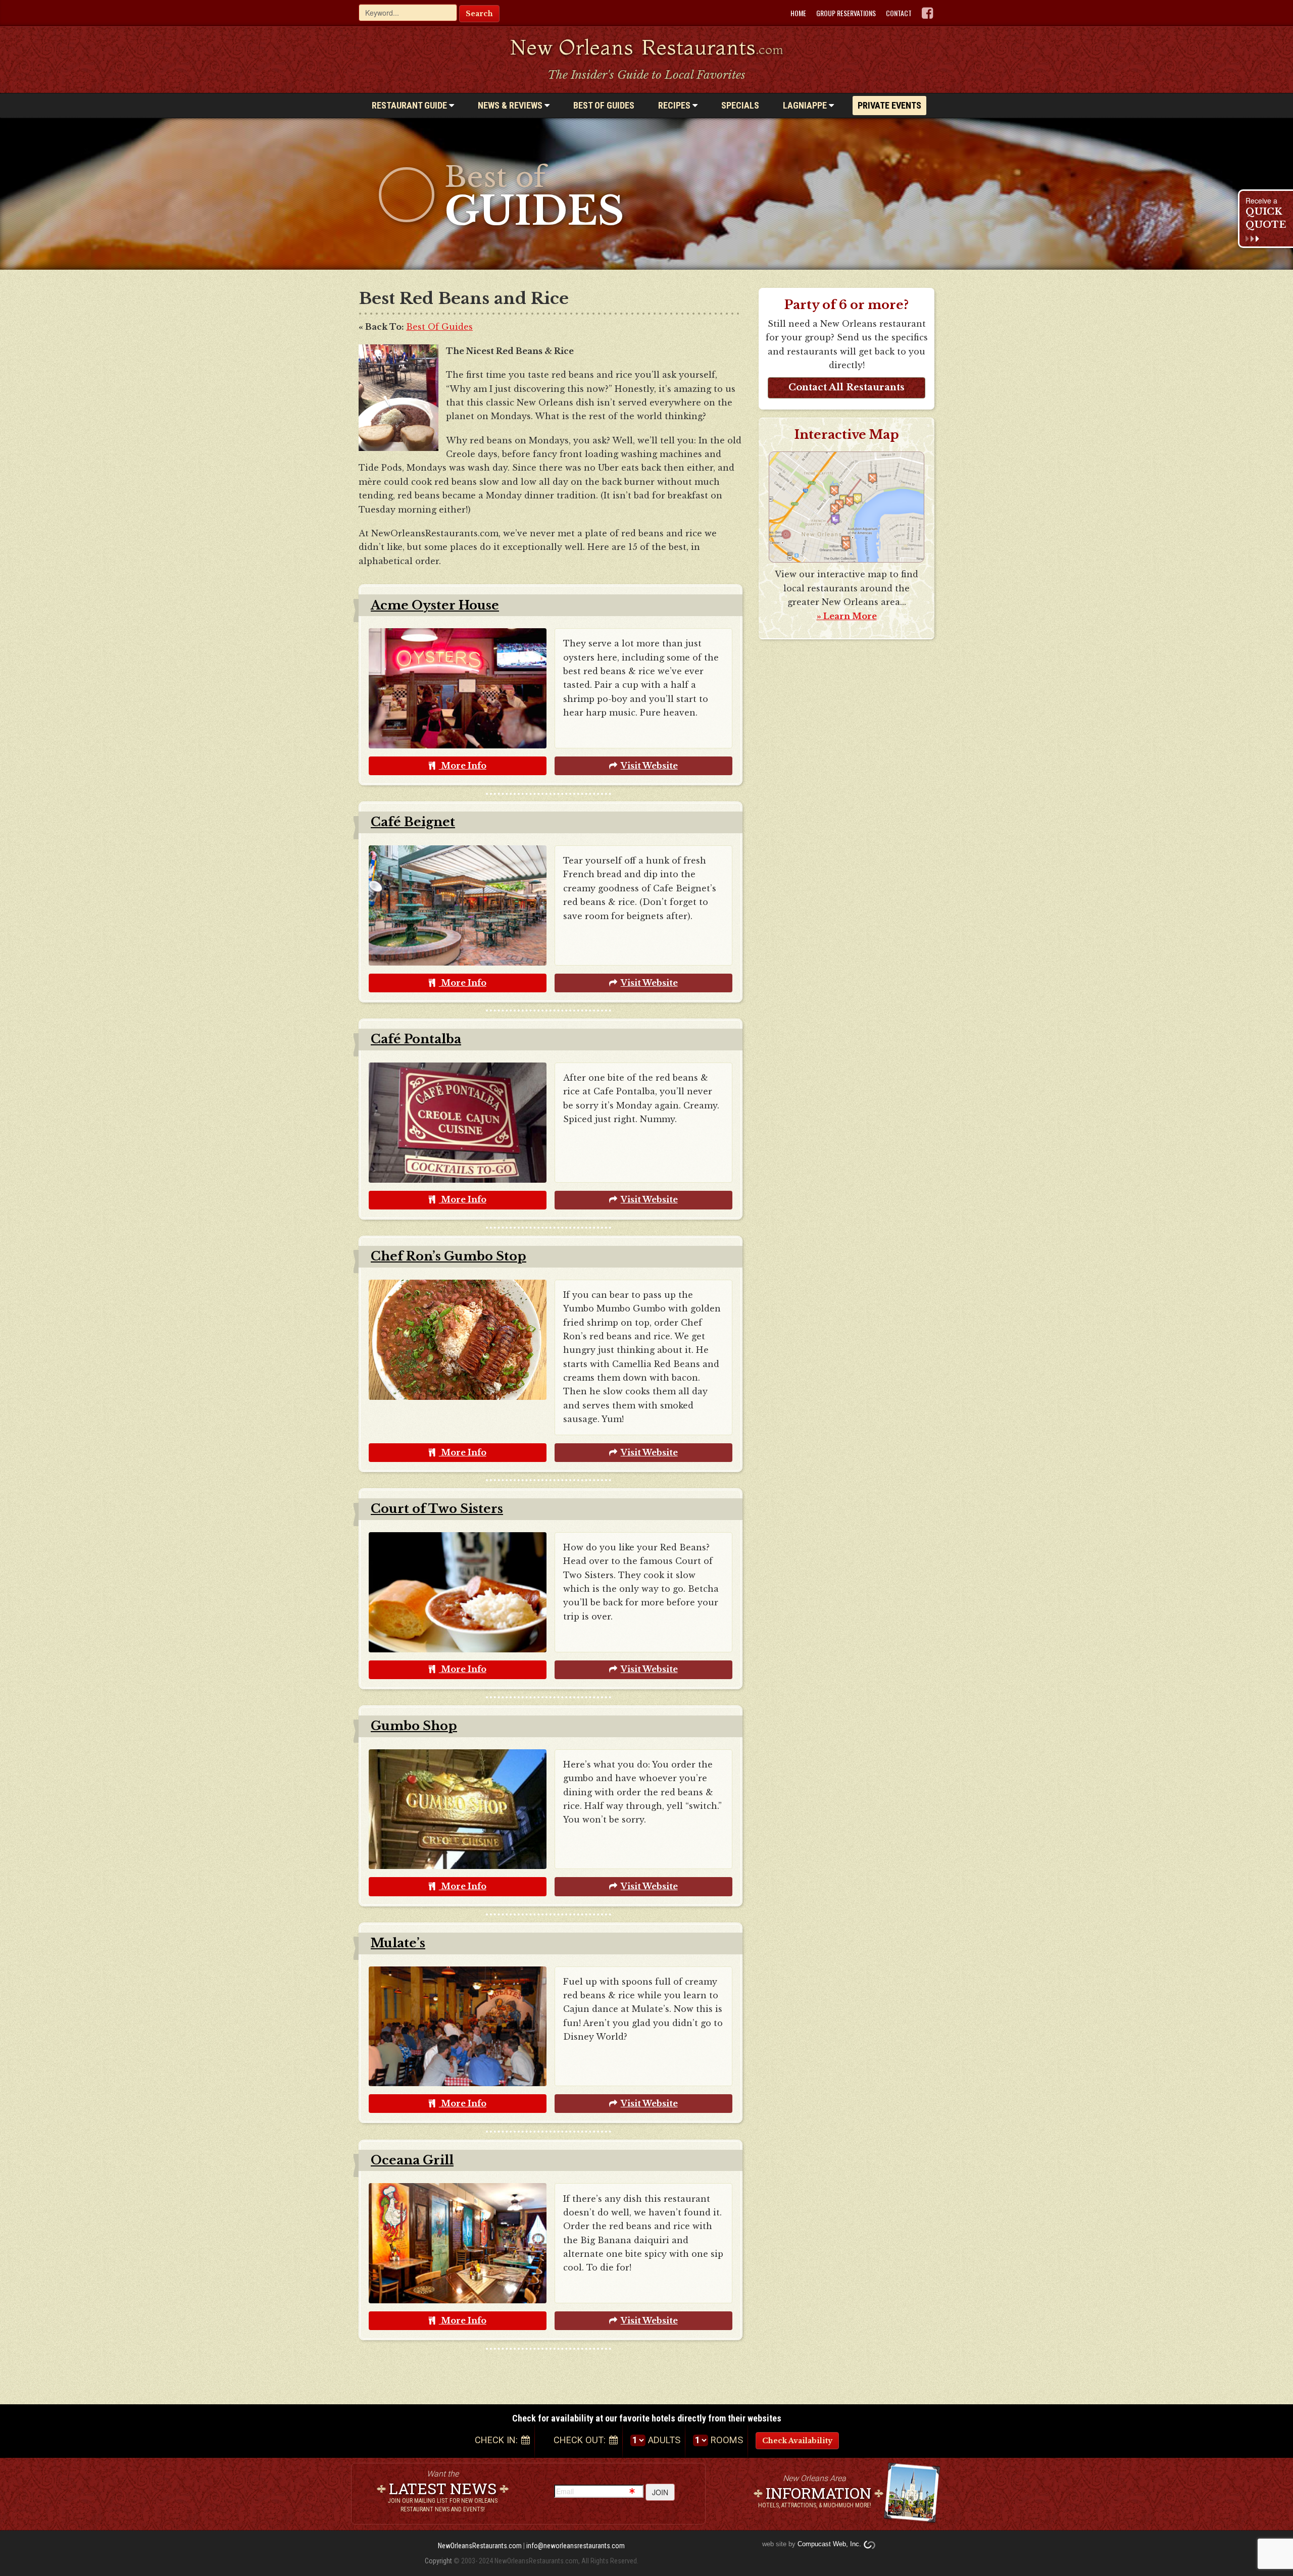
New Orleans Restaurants (647, 47)
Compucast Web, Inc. (829, 2544)
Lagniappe (806, 105)
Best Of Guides (439, 327)
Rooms (727, 2440)
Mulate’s (398, 1943)
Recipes (675, 105)
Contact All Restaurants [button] (847, 387)
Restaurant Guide (410, 105)
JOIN (660, 2492)
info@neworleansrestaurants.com (576, 2546)
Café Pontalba (416, 1039)
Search (479, 14)
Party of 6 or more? (847, 305)
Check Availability (797, 2441)
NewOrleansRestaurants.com (480, 2546)
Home (798, 13)
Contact (899, 13)
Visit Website (649, 766)
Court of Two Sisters (437, 1509)
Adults (664, 2440)
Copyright (438, 2561)
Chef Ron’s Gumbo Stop (449, 1256)
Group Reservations (846, 13)
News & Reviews (511, 105)
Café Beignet (413, 822)
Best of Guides (604, 105)
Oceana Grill (412, 2160)
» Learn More (847, 616)
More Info (463, 766)
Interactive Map (847, 435)
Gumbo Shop (414, 1726)
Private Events (889, 105)
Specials (740, 105)
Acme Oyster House (435, 605)
